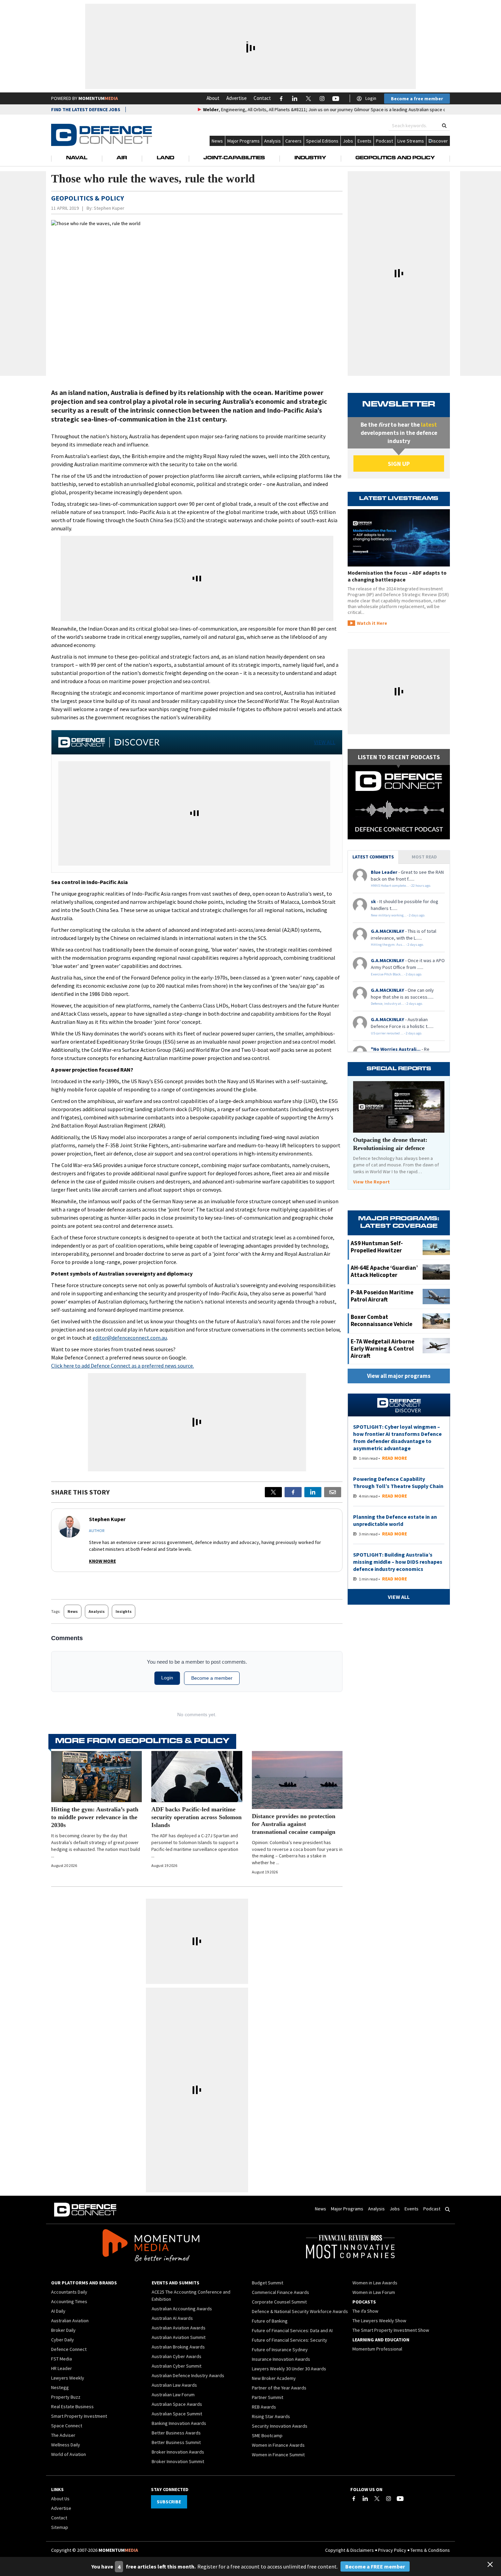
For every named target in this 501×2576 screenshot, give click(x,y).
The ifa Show (365, 2311)
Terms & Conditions (430, 2550)
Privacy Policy (392, 2550)
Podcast (384, 141)
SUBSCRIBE (169, 2502)
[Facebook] (354, 2499)
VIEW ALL (325, 742)
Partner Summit (268, 2397)
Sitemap (60, 2527)
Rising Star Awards (271, 2416)
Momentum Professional (377, 2349)
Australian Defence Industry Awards (188, 2375)
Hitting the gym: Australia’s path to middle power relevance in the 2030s (95, 1817)
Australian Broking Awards (178, 2347)
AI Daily (58, 2311)
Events (365, 141)
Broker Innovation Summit (178, 2461)
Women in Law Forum (374, 2292)
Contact (262, 98)
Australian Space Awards (177, 2404)
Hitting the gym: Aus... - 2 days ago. (397, 945)
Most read (424, 857)
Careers (293, 141)
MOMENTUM (98, 98)
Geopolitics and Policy (395, 158)
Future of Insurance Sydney (280, 2350)
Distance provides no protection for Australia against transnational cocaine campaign (294, 1824)
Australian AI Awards (172, 2318)
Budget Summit (268, 2283)
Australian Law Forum (173, 2395)
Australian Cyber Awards (177, 2356)
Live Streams (411, 141)
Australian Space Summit (177, 2414)
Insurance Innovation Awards (281, 2359)
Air (122, 158)
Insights (124, 1611)
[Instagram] (389, 2499)
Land (165, 158)
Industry (310, 158)
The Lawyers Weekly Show (379, 2321)
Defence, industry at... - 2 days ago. (397, 1004)
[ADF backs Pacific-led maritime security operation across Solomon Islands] (197, 1777)
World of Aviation (69, 2454)
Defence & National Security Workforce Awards (300, 2311)
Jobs (348, 141)
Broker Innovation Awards (178, 2452)
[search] (444, 126)
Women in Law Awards (375, 2283)
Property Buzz (66, 2397)
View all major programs (399, 1376)
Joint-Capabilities (234, 158)
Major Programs (244, 141)
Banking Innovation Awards (179, 2423)
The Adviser (63, 2435)
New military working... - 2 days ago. (398, 915)
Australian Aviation (70, 2321)
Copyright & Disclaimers (350, 2550)
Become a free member (417, 99)
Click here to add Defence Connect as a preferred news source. (123, 1366)
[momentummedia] (151, 2247)
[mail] (333, 1492)
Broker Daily (63, 2330)
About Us (60, 2499)
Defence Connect (69, 2349)
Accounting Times (69, 2301)
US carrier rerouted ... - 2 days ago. (397, 1033)
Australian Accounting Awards (182, 2309)
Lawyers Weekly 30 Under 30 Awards (289, 2369)
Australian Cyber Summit (177, 2366)
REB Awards (264, 2407)
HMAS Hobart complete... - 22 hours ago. (401, 886)
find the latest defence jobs (86, 109)
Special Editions (322, 141)
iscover (440, 141)
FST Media (62, 2359)
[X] (273, 1492)
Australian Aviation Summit (179, 2337)
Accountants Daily (69, 2292)
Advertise (237, 98)
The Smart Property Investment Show (391, 2330)
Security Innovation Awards (280, 2426)
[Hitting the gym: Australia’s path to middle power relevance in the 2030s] (96, 1777)
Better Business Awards (176, 2433)
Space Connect (67, 2426)
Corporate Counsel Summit (279, 2302)
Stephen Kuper (109, 208)
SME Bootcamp (267, 2435)
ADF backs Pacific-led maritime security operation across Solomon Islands (196, 1817)
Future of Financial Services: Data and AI (292, 2330)
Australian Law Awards (174, 2385)
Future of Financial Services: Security (290, 2340)
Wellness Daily (66, 2445)
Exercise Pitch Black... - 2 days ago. (397, 974)
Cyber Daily (63, 2340)
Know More (102, 1561)
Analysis (272, 141)
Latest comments (373, 857)
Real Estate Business (72, 2406)
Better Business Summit (176, 2442)
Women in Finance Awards (278, 2445)
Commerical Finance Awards (280, 2292)
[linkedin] (313, 1492)
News (217, 141)
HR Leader (62, 2368)
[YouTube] (400, 2499)
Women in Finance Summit (278, 2455)
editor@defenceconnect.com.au (130, 1338)
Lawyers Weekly (68, 2378)
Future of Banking (270, 2321)
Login (371, 98)
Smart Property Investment (79, 2416)
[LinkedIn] (365, 2499)
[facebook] (293, 1492)
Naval (77, 158)
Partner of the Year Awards (279, 2388)
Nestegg (60, 2387)
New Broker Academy (274, 2378)
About (213, 98)
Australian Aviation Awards (179, 2328)
